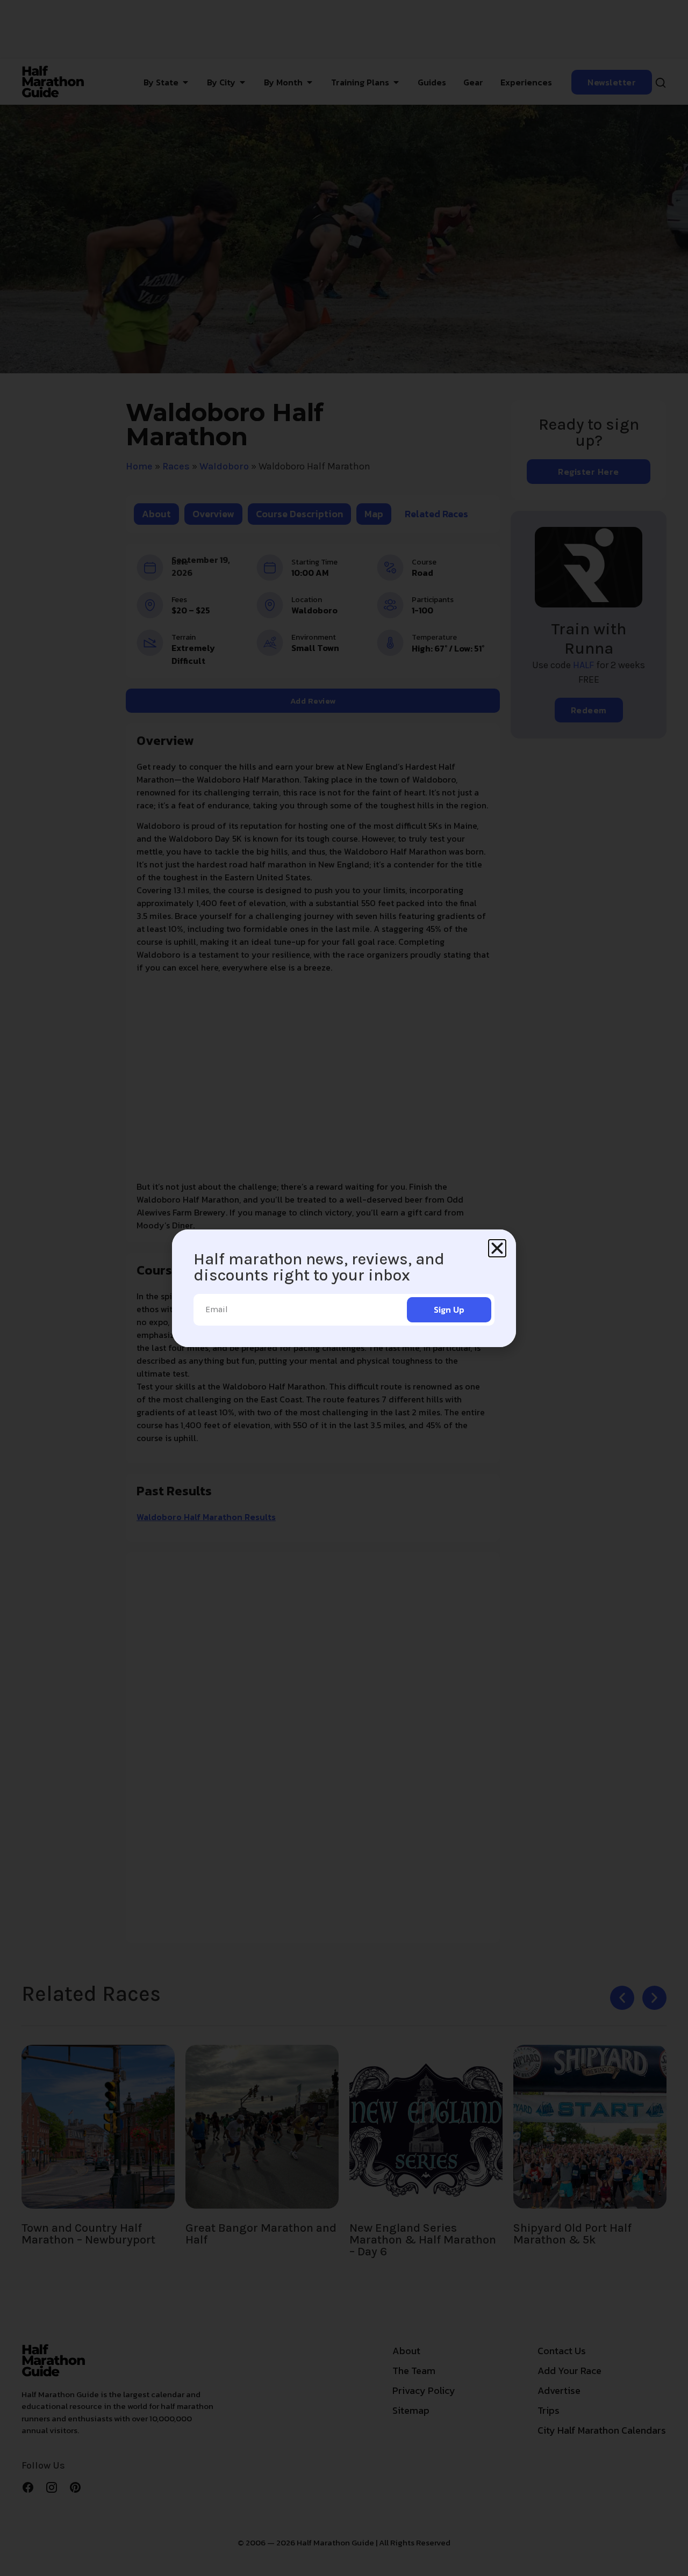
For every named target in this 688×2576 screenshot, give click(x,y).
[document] (344, 1288)
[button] (497, 1248)
